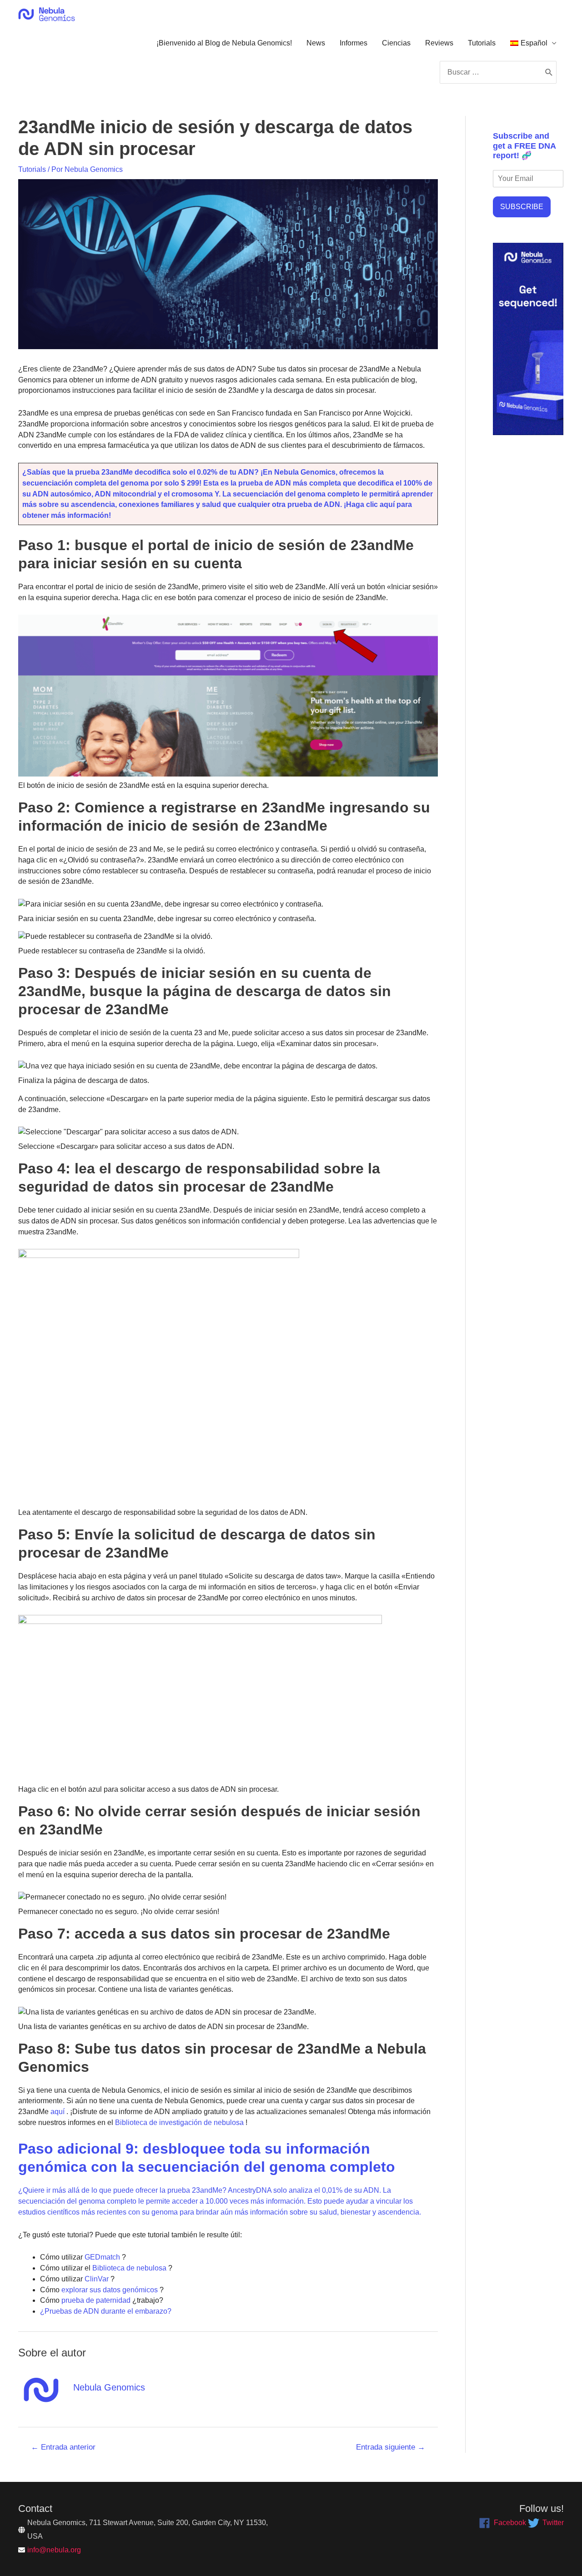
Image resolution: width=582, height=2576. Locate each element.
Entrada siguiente (391, 2447)
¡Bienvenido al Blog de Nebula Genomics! (224, 43)
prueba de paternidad (95, 2300)
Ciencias (396, 43)
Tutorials (482, 43)
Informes (354, 43)
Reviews (439, 43)
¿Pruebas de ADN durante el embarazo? (106, 2311)
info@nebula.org (54, 2550)
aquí (57, 2112)
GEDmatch (101, 2257)
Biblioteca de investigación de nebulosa (178, 2122)
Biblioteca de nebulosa (128, 2268)
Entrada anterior (63, 2447)
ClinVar (96, 2279)
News (316, 43)
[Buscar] (549, 72)
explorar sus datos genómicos (109, 2290)
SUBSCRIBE (522, 207)
